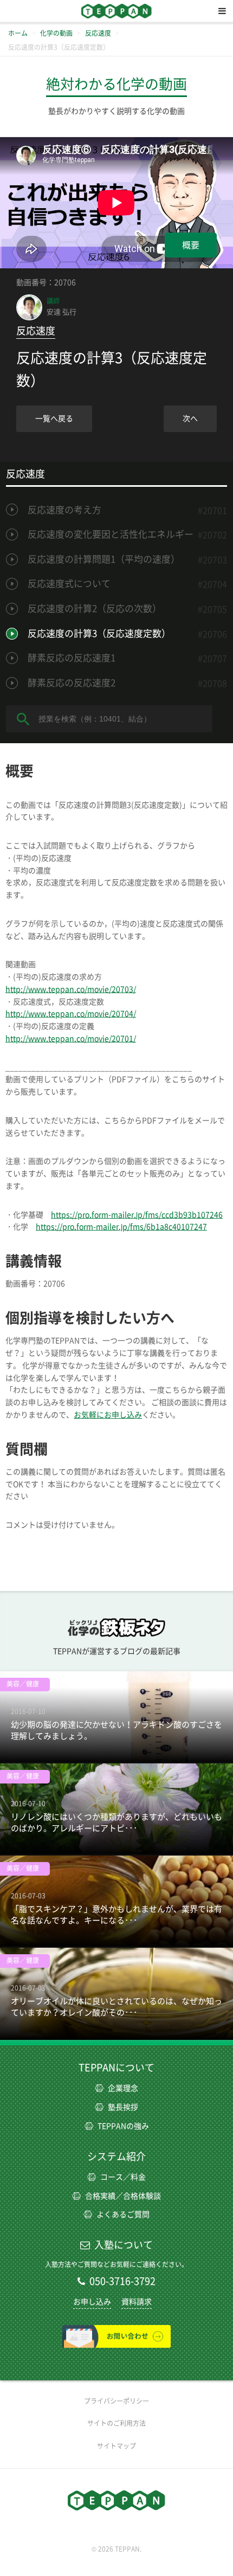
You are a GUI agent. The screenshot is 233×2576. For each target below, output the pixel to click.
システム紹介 (116, 2156)
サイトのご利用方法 (116, 2423)
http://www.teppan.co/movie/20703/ (71, 989)
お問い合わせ (116, 2336)
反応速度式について (69, 584)
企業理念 (123, 2088)
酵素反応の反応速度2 (72, 683)
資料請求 (137, 2302)
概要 (191, 245)
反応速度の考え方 (64, 510)
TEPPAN (116, 11)
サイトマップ (116, 2446)
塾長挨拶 (123, 2107)
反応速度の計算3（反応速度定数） (99, 633)
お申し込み (92, 2302)
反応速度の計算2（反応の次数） (95, 608)
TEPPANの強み (123, 2126)
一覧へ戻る (54, 418)
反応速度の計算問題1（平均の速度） (104, 559)
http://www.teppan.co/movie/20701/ (71, 1039)
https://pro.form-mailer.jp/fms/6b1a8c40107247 (121, 1227)
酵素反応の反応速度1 (72, 658)
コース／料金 (123, 2177)
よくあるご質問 (123, 2214)
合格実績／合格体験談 (123, 2196)
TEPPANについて (116, 2068)
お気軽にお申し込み (108, 1415)
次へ (190, 418)
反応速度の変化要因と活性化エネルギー (111, 534)
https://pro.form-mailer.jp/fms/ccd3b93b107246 (137, 1215)
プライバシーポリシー (116, 2401)
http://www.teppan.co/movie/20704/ (71, 1014)
